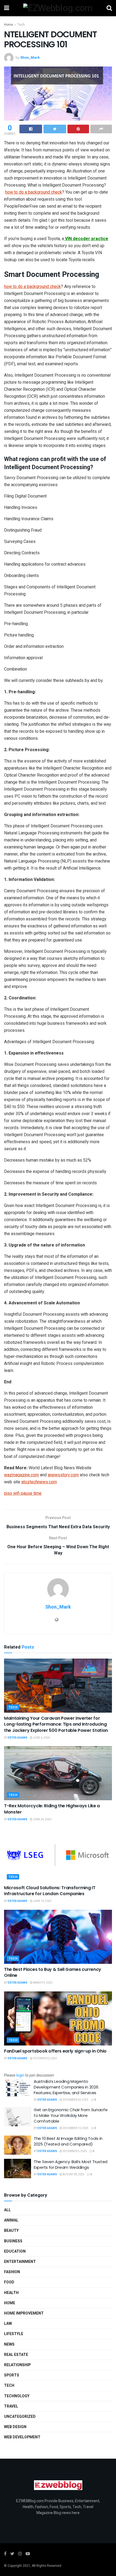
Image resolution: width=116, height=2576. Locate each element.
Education (15, 2251)
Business (13, 2241)
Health (11, 2293)
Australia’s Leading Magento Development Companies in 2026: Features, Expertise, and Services (66, 2087)
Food (9, 2282)
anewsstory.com (63, 1475)
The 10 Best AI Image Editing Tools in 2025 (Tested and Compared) (68, 2141)
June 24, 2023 (42, 1819)
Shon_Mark (30, 57)
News (9, 2344)
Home (8, 25)
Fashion (12, 2272)
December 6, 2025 (74, 2151)
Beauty (11, 2231)
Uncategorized (20, 2417)
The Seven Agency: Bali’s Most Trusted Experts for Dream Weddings (71, 2164)
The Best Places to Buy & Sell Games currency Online (53, 1972)
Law (8, 2324)
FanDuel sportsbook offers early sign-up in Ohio (55, 2051)
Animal (11, 2220)
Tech (21, 25)
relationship (17, 2365)
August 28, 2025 (73, 2174)
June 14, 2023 (42, 1901)
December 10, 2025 (75, 2128)
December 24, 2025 (75, 2100)
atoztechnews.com (39, 1482)
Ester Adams (18, 1738)
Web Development (22, 2437)
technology (17, 2396)
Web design (15, 2427)
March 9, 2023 (42, 1983)
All (7, 2210)
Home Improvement (24, 2313)
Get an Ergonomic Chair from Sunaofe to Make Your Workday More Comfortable (71, 2115)
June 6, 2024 (41, 1738)
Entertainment (20, 2262)
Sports (12, 2375)
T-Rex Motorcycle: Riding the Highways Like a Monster (52, 1809)
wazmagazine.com (21, 1475)
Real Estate (16, 2355)
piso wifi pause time (23, 1493)
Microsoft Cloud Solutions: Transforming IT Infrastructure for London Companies (50, 1891)
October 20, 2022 (45, 2058)
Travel (11, 2406)
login (20, 2075)
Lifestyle (14, 2334)
